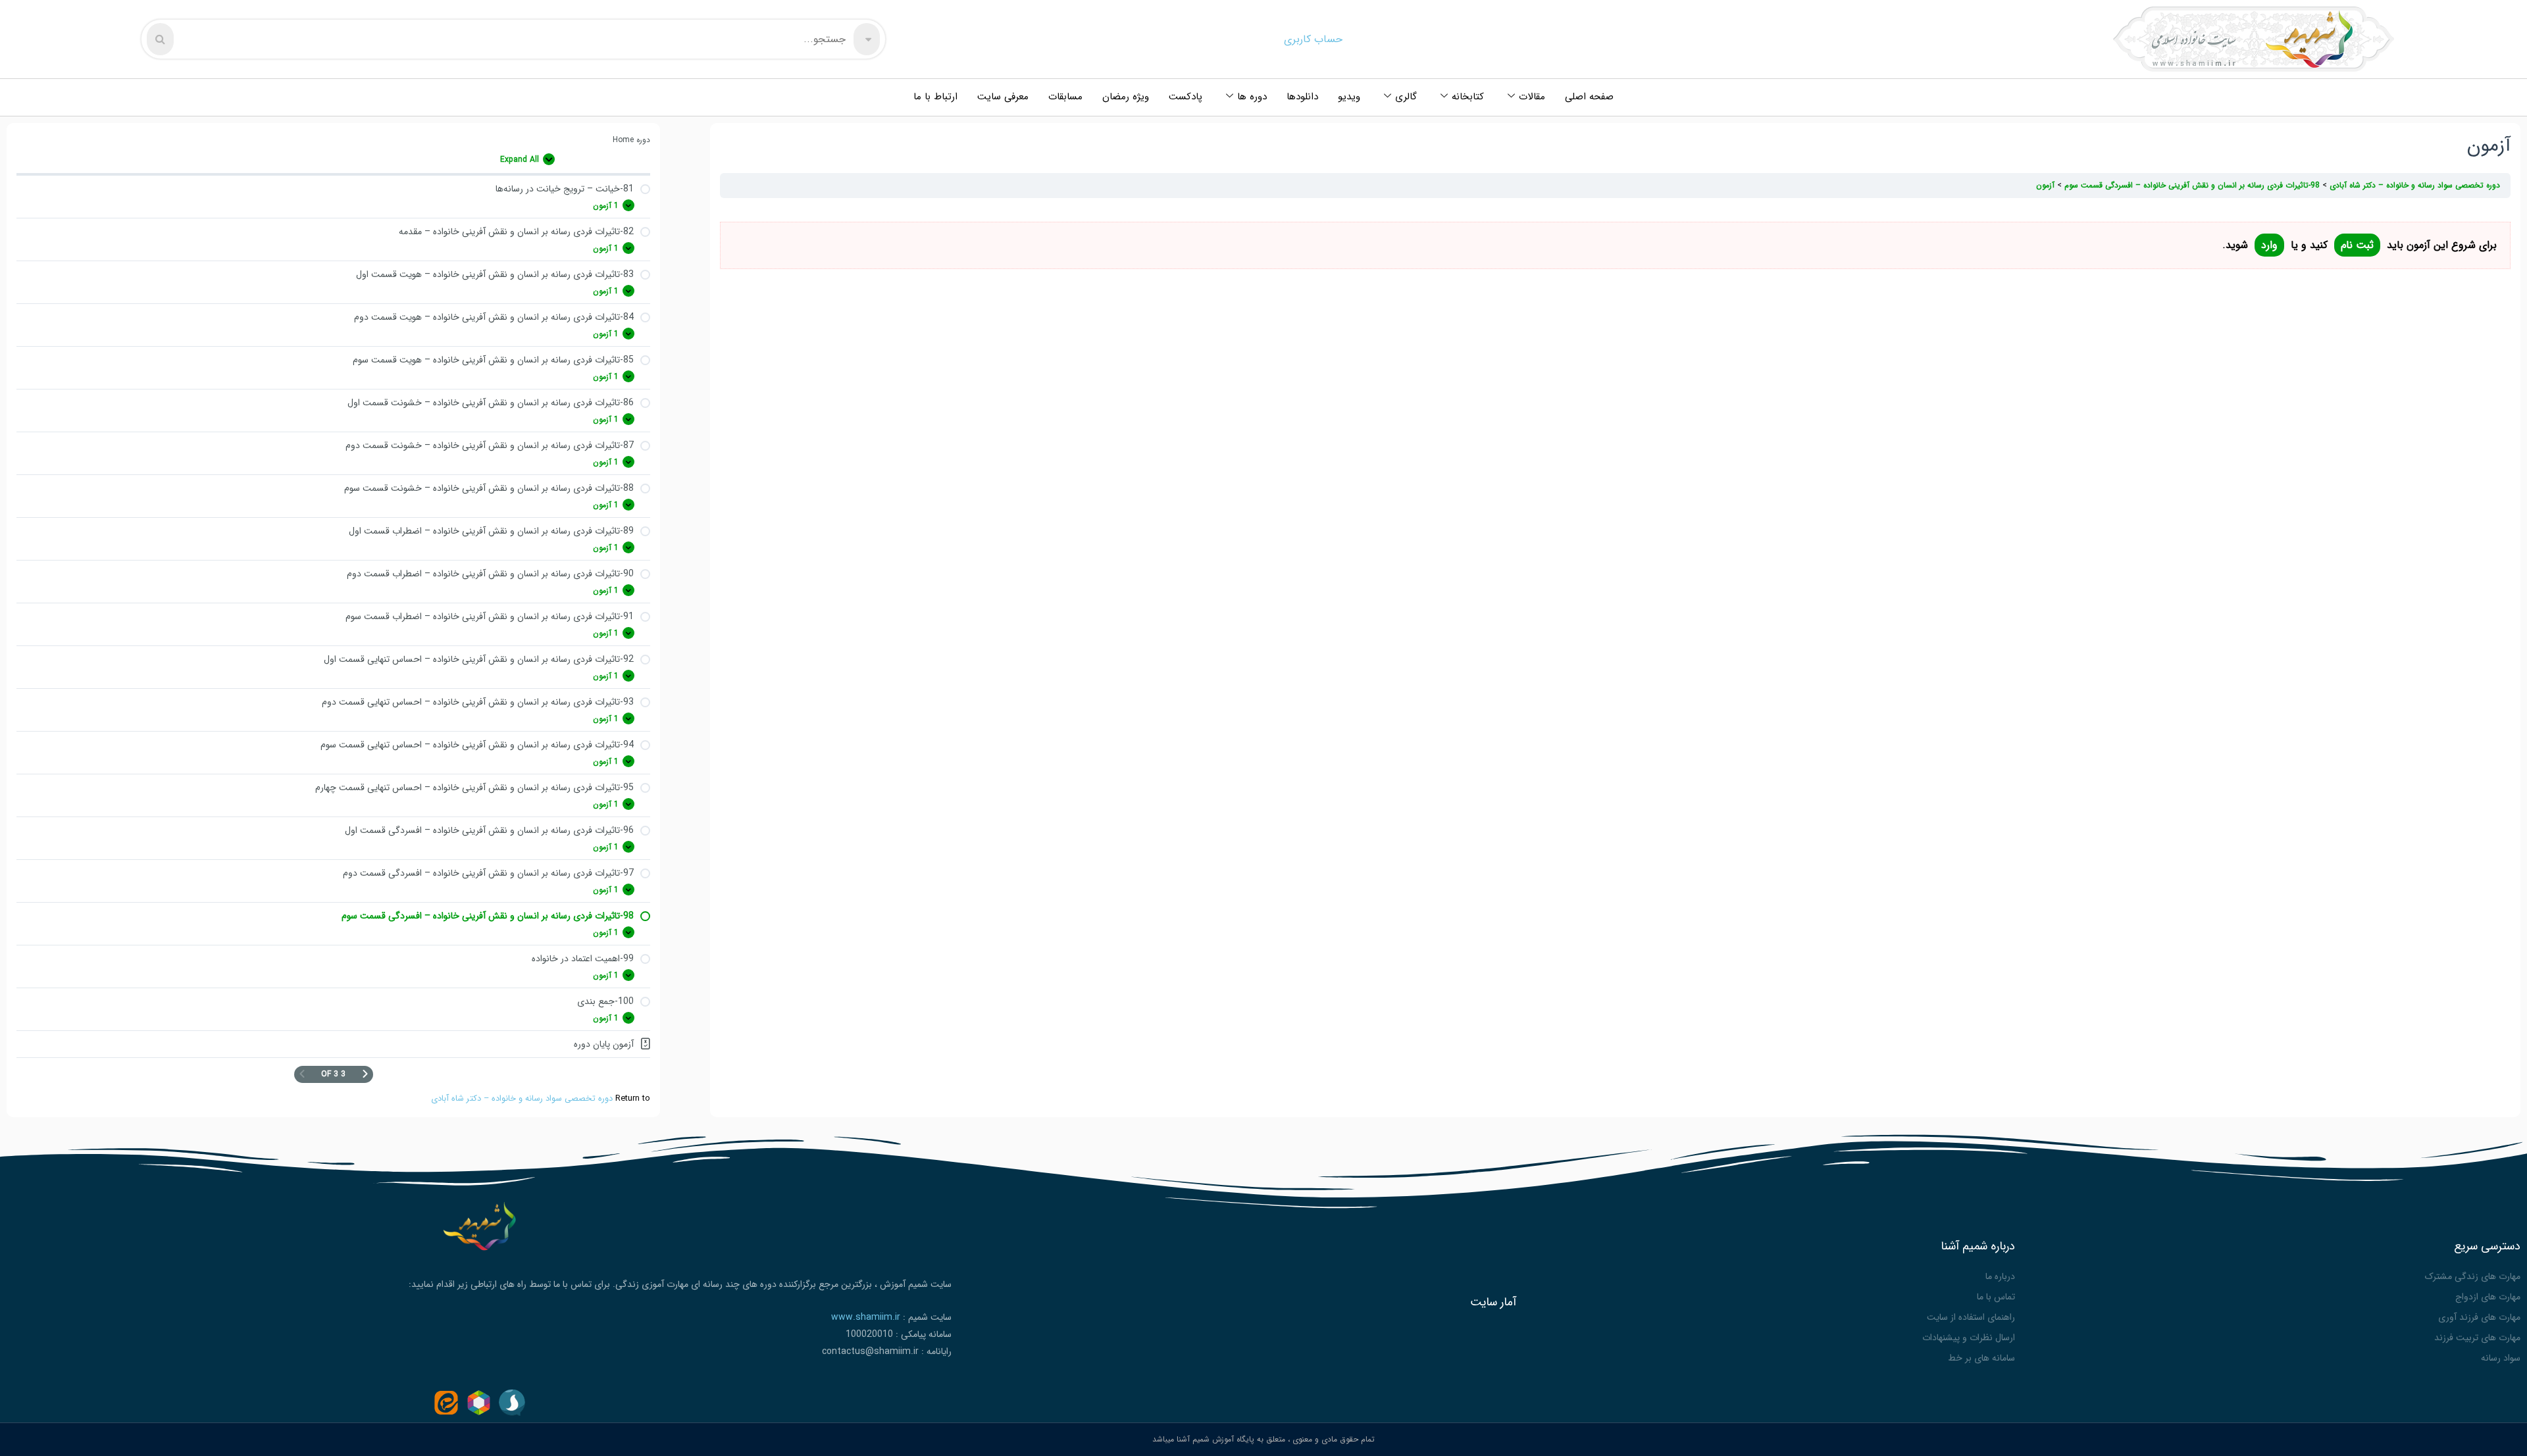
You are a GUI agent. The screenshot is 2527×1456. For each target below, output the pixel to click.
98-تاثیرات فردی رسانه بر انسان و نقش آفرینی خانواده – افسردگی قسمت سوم (2191, 185)
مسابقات (1065, 97)
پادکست (1186, 97)
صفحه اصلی (1589, 97)
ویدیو (1349, 97)
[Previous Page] (365, 1074)
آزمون (2045, 185)
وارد (2269, 245)
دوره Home (631, 140)
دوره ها (1252, 97)
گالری (1406, 97)
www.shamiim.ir (866, 1317)
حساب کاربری (1313, 39)
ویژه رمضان (1126, 97)
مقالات (1532, 97)
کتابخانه (1468, 97)
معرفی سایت (1003, 97)
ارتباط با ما (935, 97)
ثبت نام (2357, 245)
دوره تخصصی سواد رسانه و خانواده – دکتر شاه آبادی (522, 1099)
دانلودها (1302, 97)
